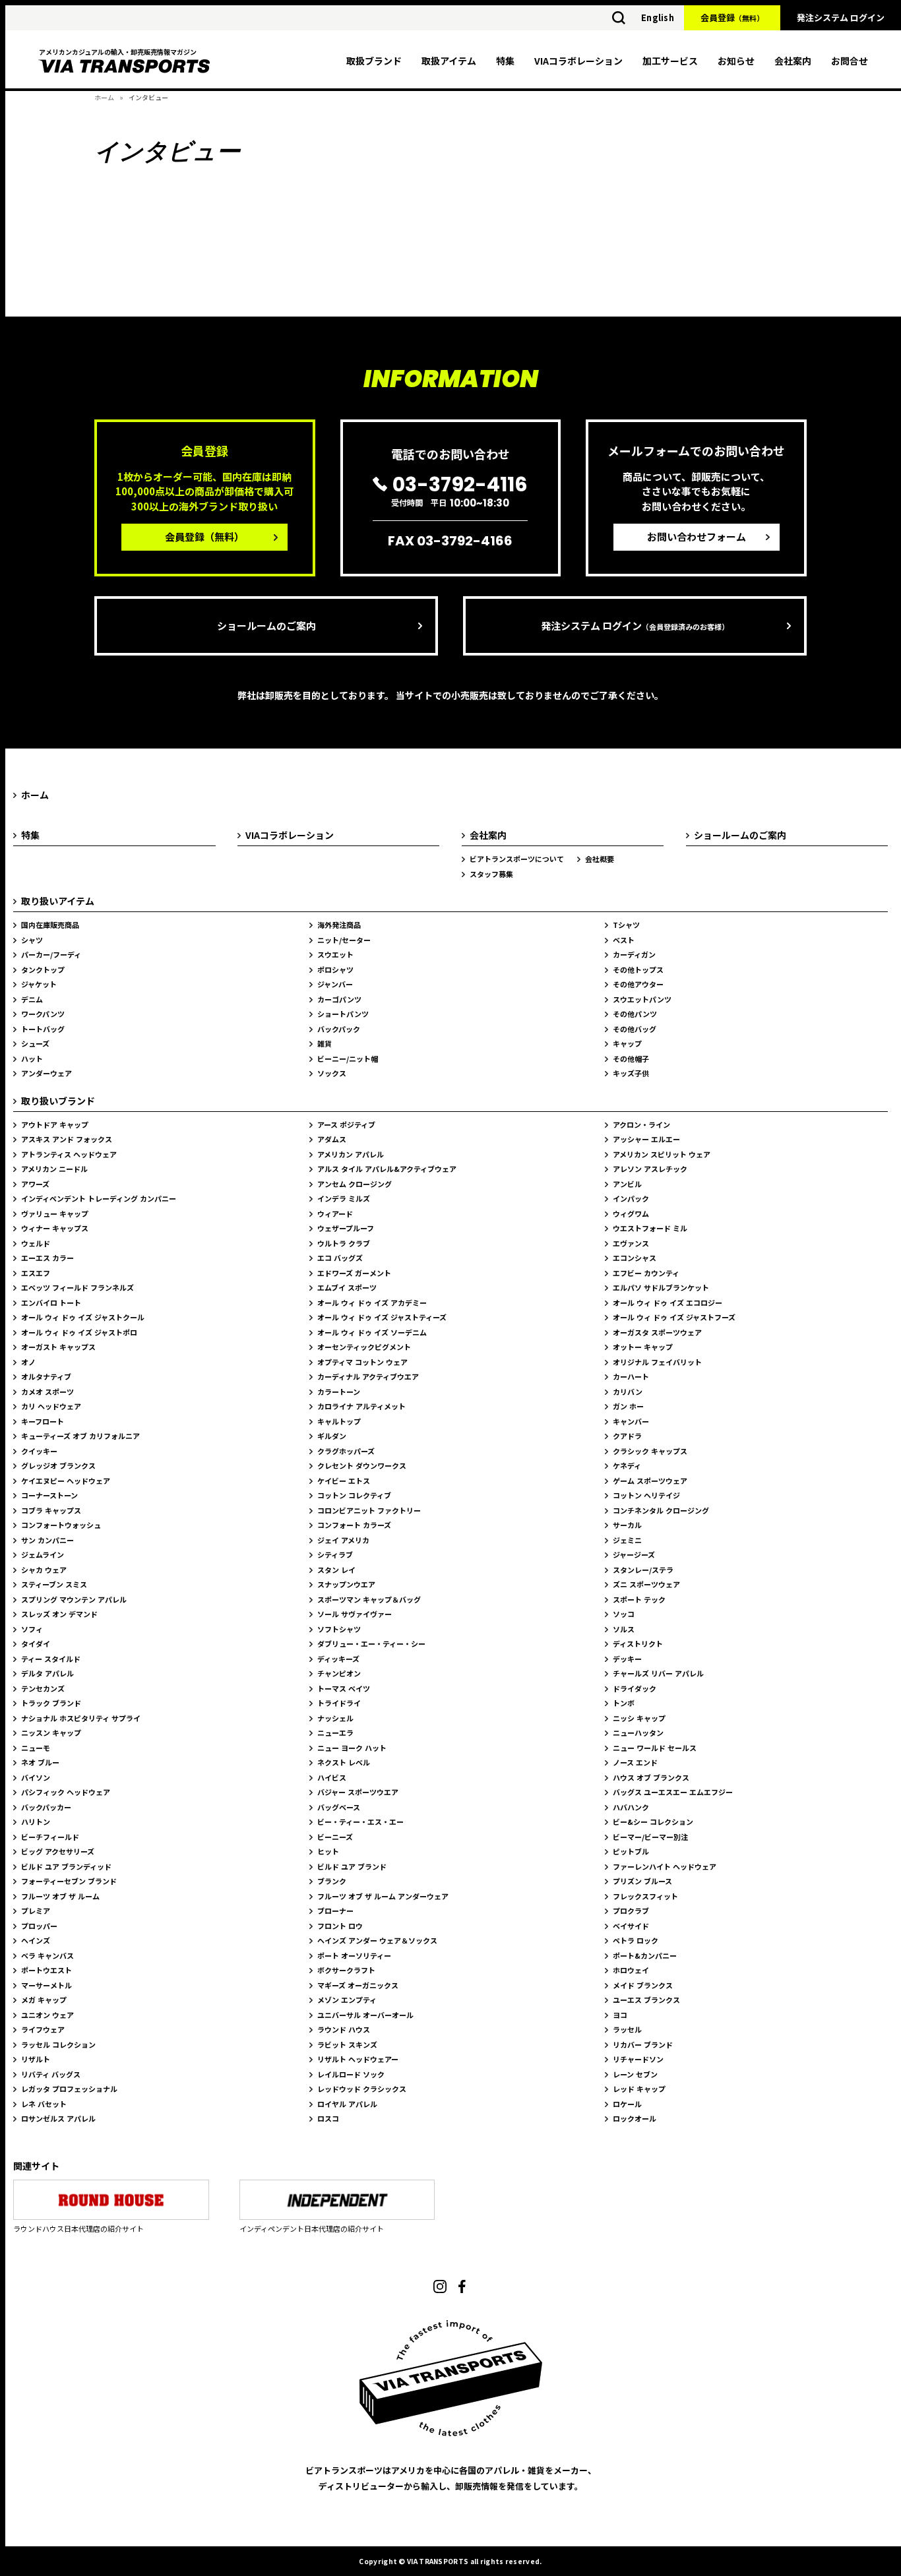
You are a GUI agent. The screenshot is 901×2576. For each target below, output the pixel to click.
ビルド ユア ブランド (352, 1866)
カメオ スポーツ (47, 1392)
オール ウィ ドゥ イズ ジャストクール (83, 1317)
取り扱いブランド (58, 1101)
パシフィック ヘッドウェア (66, 1792)
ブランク (332, 1881)
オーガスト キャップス (58, 1347)
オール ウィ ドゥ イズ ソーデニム (372, 1332)
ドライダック (635, 1688)
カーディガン (634, 954)
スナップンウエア (346, 1584)
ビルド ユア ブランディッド (66, 1866)
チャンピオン (339, 1673)
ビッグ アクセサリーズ (58, 1851)
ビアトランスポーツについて (517, 859)
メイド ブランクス (643, 1985)
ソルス (624, 1629)
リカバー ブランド (643, 2044)
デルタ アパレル (47, 1673)
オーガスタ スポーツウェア (657, 1332)
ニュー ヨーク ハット (352, 1748)
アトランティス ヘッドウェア (69, 1154)
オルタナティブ (46, 1376)
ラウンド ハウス (344, 2029)
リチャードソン (638, 2059)
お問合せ (850, 61)
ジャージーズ (634, 1554)
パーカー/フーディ (51, 954)
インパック (631, 1198)
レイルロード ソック (351, 2074)
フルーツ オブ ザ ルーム (60, 1896)
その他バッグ (635, 1029)
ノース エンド (635, 1762)
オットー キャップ (643, 1347)
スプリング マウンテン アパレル (74, 1599)
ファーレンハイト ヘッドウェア (665, 1866)
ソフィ (32, 1629)
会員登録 (732, 17)
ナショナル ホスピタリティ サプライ (81, 1718)
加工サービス (670, 61)
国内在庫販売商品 (50, 925)
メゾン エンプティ (347, 2000)
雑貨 (325, 1043)
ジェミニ (627, 1540)
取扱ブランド (374, 61)
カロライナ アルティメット (361, 1406)
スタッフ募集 (491, 874)
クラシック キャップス (650, 1451)
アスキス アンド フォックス (67, 1139)
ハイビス (332, 1777)
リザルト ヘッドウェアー (358, 2059)
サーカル (627, 1525)
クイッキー (39, 1451)
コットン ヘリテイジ (646, 1495)
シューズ (35, 1043)
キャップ (627, 1043)
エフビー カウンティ (646, 1273)
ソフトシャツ (339, 1629)
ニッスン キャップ (51, 1733)
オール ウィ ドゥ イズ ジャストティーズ (382, 1317)
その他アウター (638, 984)
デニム (32, 999)
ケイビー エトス (344, 1481)
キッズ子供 (631, 1073)
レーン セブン (635, 2074)
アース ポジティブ (346, 1124)
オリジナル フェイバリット (657, 1362)
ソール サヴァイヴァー (355, 1614)
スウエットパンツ (642, 999)
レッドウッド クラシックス (362, 2089)
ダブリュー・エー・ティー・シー (371, 1643)
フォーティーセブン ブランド (69, 1881)
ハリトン (36, 1822)
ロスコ (328, 2118)
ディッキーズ (338, 1659)
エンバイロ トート (51, 1303)
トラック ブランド (51, 1703)
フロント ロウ (340, 1926)
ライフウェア (43, 2029)
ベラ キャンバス (47, 1955)
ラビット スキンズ (347, 2044)
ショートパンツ (343, 1014)
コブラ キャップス (51, 1510)
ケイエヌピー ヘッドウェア (66, 1481)
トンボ (624, 1703)
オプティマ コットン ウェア (362, 1362)
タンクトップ (43, 969)
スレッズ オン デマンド (59, 1614)
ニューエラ (335, 1733)
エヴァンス (631, 1243)
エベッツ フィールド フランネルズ (78, 1287)
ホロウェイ (631, 1970)
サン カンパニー (47, 1540)
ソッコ (624, 1614)
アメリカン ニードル (54, 1169)
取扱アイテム (449, 61)
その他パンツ (635, 1014)
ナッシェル (335, 1718)
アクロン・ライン (641, 1124)
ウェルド (36, 1243)
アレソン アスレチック (650, 1169)
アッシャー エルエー (646, 1139)
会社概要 (600, 859)
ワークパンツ (43, 1014)
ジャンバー (335, 984)
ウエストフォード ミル (650, 1228)
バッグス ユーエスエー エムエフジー (673, 1792)
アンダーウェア (47, 1073)
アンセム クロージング (355, 1184)
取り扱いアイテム (58, 901)
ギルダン (332, 1436)
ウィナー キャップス (55, 1228)
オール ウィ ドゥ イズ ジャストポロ (79, 1332)
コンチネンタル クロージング (661, 1510)
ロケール (627, 2104)
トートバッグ (43, 1029)
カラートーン (339, 1392)
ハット (32, 1058)
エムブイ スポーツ (347, 1287)
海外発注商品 (339, 925)
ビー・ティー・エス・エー (360, 1822)
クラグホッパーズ (346, 1451)
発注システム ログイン (841, 17)
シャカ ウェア (44, 1570)
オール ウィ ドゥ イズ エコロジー (668, 1303)
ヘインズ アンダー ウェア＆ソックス (377, 1940)
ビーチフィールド (50, 1837)
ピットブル (631, 1851)
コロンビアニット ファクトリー (369, 1510)
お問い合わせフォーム (697, 537)
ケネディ (627, 1465)
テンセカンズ (43, 1688)
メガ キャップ (44, 2000)
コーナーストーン (49, 1495)
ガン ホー (628, 1406)
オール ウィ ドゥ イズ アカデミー (372, 1303)
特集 (505, 61)
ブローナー (335, 1911)
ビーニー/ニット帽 (348, 1058)
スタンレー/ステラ (643, 1570)
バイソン (36, 1777)
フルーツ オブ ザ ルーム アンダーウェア (383, 1896)
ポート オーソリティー (354, 1955)
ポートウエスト (47, 1970)
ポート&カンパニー (645, 1955)
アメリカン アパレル (351, 1154)
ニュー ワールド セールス (655, 1748)
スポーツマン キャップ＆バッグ (369, 1599)
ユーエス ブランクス (646, 2000)
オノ (28, 1362)
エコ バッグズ (340, 1258)
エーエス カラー (47, 1258)
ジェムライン (43, 1554)
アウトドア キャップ (55, 1124)
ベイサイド (631, 1926)
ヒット (328, 1851)
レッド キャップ (639, 2089)
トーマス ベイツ (344, 1688)
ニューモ (36, 1748)
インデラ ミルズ (344, 1198)
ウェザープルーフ (346, 1228)
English (658, 17)
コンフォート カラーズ (354, 1525)
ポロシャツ (335, 969)
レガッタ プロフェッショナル (69, 2089)
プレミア (36, 1911)
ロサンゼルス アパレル (58, 2118)
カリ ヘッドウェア (51, 1406)
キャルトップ (339, 1421)
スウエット (335, 954)
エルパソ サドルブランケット (661, 1287)
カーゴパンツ (339, 999)
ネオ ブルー (40, 1762)
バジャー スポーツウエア (358, 1792)
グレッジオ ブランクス (58, 1465)
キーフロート (43, 1421)
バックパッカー (46, 1807)
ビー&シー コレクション (653, 1822)
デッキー (627, 1659)
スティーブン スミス (54, 1584)
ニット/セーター (344, 940)
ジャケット (39, 984)
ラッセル (627, 2029)
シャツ (32, 940)
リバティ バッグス (51, 2074)
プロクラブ (631, 1911)
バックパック (339, 1029)
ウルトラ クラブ (344, 1243)
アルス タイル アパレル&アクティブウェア (387, 1169)
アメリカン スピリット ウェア (662, 1154)
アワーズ (35, 1184)
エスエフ (36, 1273)
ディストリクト (638, 1643)
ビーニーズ (335, 1837)
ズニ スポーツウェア (646, 1584)
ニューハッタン (638, 1733)
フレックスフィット (645, 1896)
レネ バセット (44, 2104)
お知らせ (736, 61)
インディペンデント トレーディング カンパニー (99, 1198)
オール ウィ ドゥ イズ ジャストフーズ (674, 1317)
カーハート (631, 1376)
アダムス (332, 1139)
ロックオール (635, 2118)
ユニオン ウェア (47, 2015)
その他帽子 (631, 1058)
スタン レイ (336, 1570)
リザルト (36, 2059)
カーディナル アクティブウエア (368, 1376)
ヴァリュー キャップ (55, 1213)
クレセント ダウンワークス (362, 1465)
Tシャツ (626, 925)
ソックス (332, 1073)
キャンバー (631, 1421)
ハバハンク (631, 1807)
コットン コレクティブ (354, 1495)
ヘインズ (36, 1940)
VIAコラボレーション (578, 61)
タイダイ (36, 1643)
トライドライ (339, 1703)
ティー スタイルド (51, 1659)
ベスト (624, 940)
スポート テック (639, 1599)
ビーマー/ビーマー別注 (650, 1837)
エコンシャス (635, 1258)
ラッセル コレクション (58, 2044)
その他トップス (638, 969)
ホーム (104, 97)
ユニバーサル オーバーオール (365, 2015)
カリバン (628, 1392)
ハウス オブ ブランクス (651, 1777)
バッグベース (339, 1807)
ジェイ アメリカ (343, 1540)
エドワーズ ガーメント (354, 1273)
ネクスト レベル (344, 1762)
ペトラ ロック (636, 1940)
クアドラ (627, 1436)
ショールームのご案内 (266, 626)
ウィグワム (631, 1213)
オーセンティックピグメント (364, 1347)
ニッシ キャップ (639, 1718)
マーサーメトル (47, 1985)
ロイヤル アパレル (347, 2104)
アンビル (627, 1184)
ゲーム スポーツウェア (650, 1481)
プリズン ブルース (642, 1881)
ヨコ (620, 2015)
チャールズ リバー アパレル (658, 1673)
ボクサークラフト (346, 1970)
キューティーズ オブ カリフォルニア (80, 1436)
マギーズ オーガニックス (358, 1985)
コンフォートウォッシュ (61, 1525)
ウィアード (335, 1213)
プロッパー (39, 1926)
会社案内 (793, 61)
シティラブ (335, 1554)
